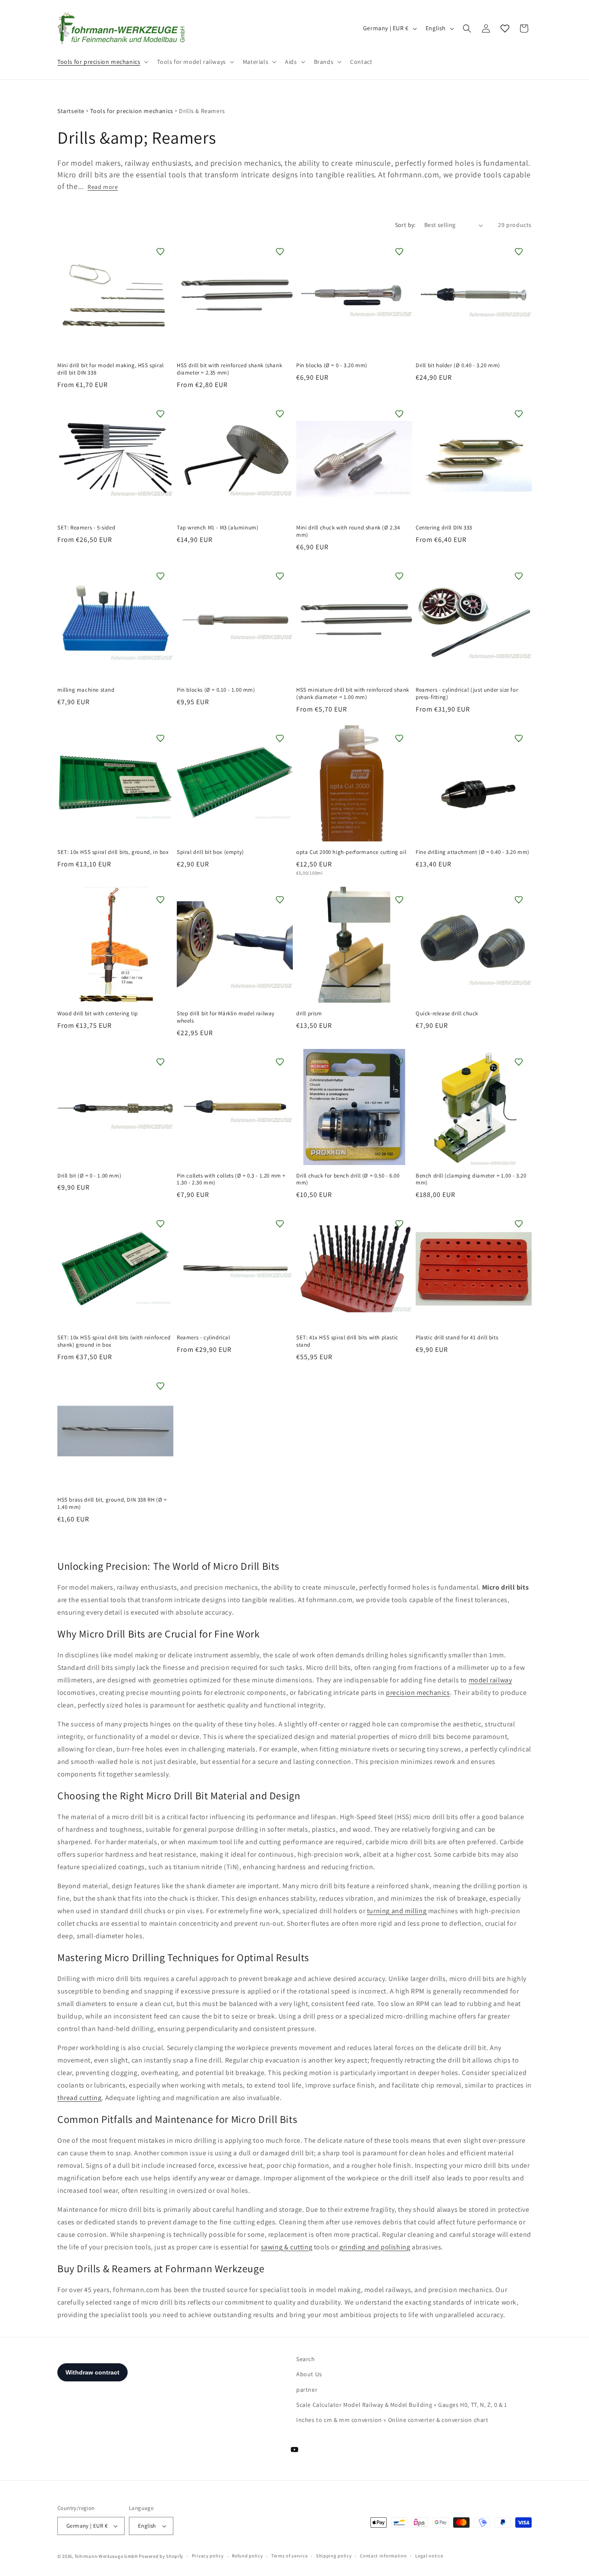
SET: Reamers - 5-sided (86, 528)
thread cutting (79, 2098)
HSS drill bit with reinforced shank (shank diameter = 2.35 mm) (229, 369)
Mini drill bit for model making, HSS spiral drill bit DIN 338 (111, 369)
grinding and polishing (375, 2247)
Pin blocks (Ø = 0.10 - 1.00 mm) (216, 690)
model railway (490, 1680)
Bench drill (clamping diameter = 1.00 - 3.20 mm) (471, 1179)
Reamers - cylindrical (204, 1338)
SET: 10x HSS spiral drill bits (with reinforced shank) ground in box (114, 1341)
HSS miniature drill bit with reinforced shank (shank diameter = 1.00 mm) (353, 694)
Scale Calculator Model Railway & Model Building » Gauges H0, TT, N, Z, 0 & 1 (402, 2405)
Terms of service (289, 2556)
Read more (103, 187)
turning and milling (397, 1911)
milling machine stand (86, 690)
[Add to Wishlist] (160, 252)
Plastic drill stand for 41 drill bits (457, 1338)
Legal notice (429, 2556)
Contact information (383, 2556)
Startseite (71, 111)
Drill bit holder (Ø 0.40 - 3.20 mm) (458, 365)
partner (307, 2390)
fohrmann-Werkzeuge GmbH (107, 2556)
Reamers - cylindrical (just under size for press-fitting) (467, 694)
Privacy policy (208, 2556)
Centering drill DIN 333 (444, 528)
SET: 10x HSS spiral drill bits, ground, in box (113, 852)
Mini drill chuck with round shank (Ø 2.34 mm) (348, 531)
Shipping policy (334, 2556)
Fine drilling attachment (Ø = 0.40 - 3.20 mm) (473, 852)
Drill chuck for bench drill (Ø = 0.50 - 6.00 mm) (348, 1179)
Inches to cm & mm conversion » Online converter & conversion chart (392, 2420)
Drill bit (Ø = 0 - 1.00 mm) (89, 1176)
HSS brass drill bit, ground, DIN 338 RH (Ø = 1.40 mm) (112, 1504)
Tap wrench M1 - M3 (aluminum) (218, 528)
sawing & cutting (287, 2247)
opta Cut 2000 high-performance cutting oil (351, 852)
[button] (102, 62)
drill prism (309, 1014)
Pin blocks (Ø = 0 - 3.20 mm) (332, 365)
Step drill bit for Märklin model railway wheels (226, 1017)
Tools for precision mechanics (132, 111)
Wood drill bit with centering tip (98, 1014)
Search (306, 2359)
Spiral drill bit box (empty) (210, 852)
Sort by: (405, 225)
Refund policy (247, 2556)
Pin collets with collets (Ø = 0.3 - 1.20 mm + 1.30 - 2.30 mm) (231, 1179)
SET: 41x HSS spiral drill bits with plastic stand (347, 1341)
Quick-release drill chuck (447, 1014)
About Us (309, 2374)
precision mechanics (418, 1693)
